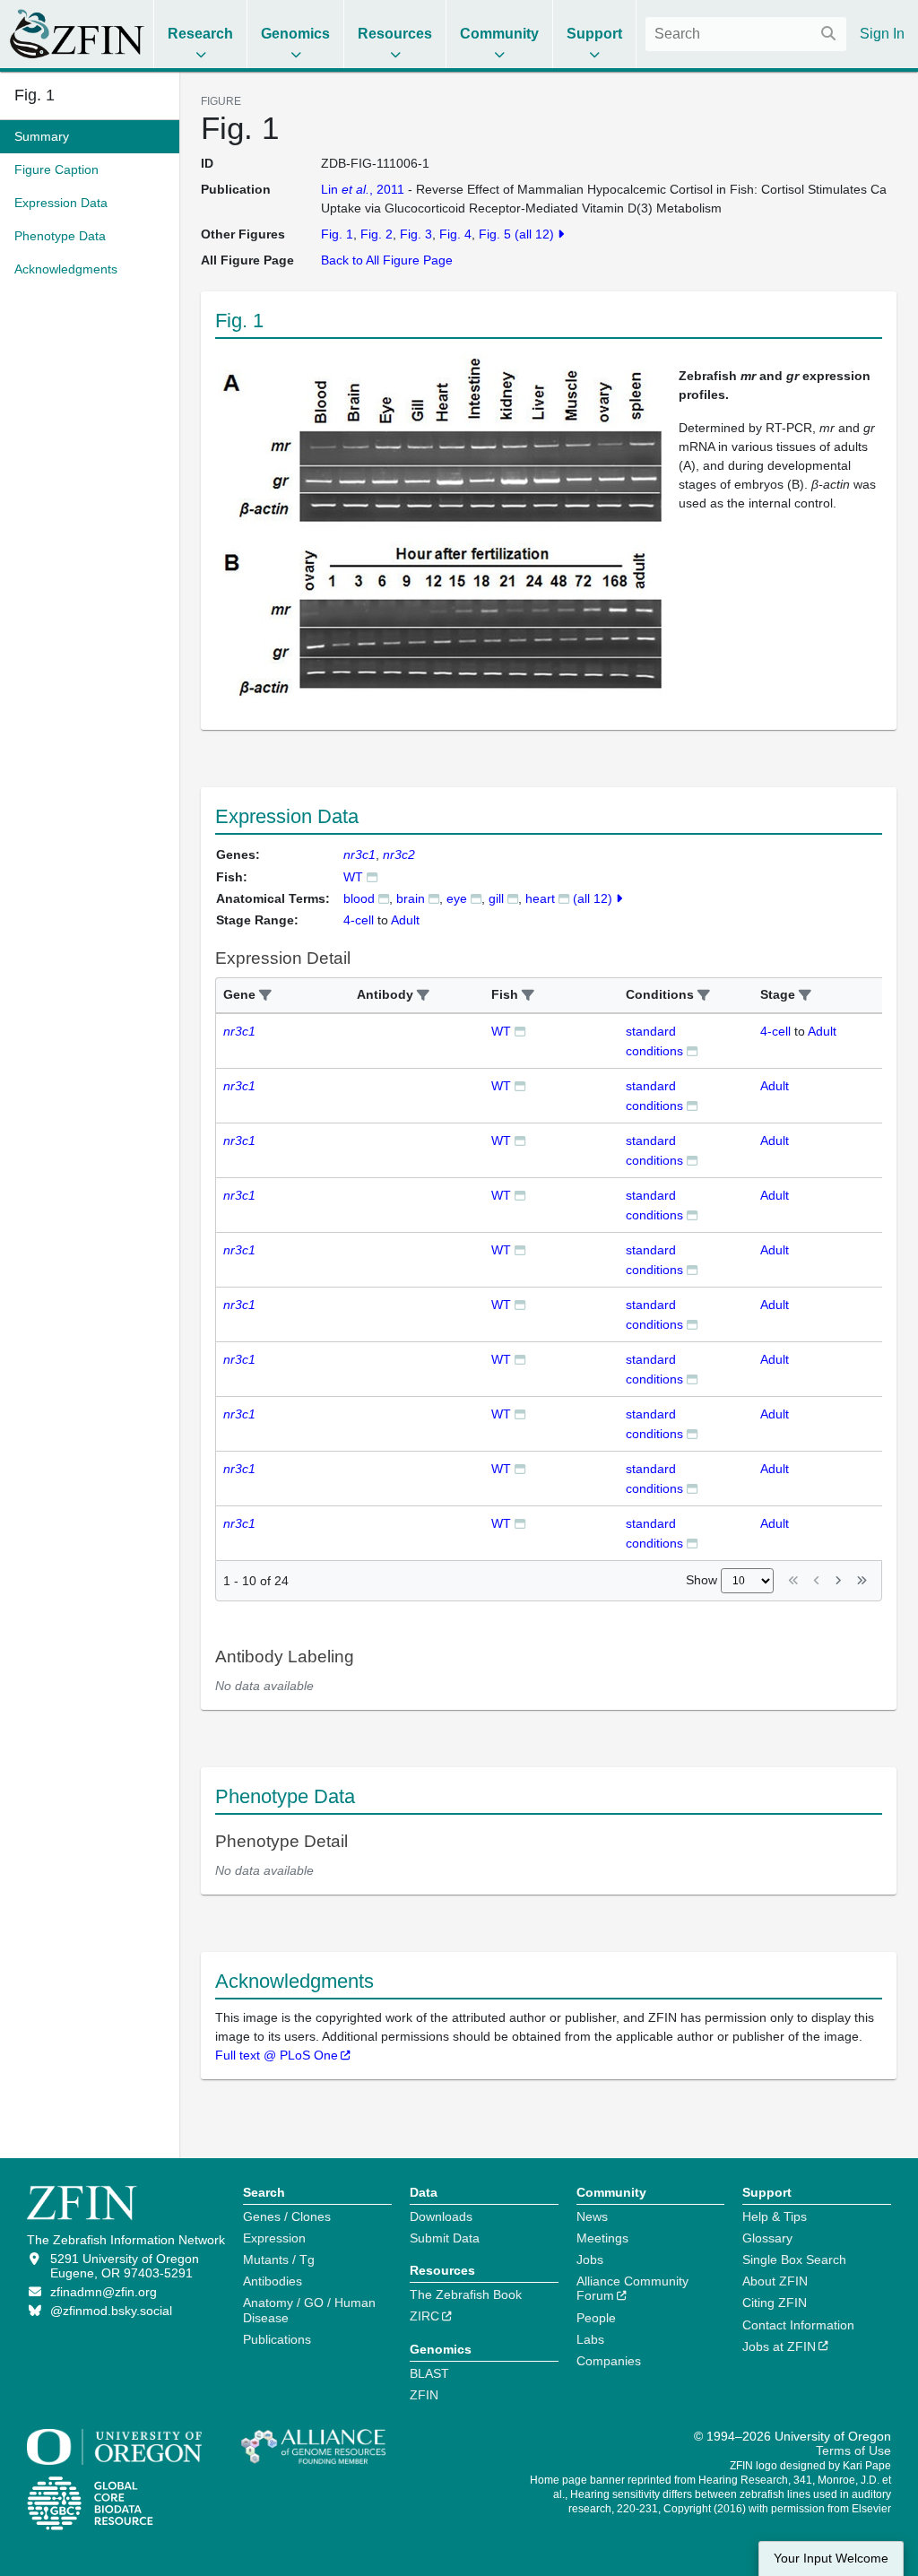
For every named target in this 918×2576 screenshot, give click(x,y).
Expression (274, 2238)
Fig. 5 (495, 234)
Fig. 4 (455, 234)
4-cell (775, 1031)
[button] (265, 996)
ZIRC (424, 2316)
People (596, 2318)
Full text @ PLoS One (277, 2055)
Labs (590, 2339)
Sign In (882, 34)
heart (540, 898)
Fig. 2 (377, 234)
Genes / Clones (287, 2216)
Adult (822, 1031)
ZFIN (424, 2395)
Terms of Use (853, 2450)
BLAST (429, 2373)
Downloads (441, 2216)
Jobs (590, 2259)
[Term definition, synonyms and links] (384, 898)
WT (353, 877)
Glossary (767, 2238)
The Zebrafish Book (466, 2294)
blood (359, 898)
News (592, 2216)
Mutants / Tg (279, 2259)
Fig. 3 (416, 234)
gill (496, 898)
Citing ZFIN (775, 2303)
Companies (609, 2361)
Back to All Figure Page (387, 260)
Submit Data (445, 2238)
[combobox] (746, 34)
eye (457, 898)
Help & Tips (775, 2216)
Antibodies (273, 2281)
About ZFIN (775, 2281)
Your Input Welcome (831, 2559)
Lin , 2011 (363, 189)
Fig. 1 (35, 95)
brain (411, 898)
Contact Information (798, 2325)
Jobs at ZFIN (779, 2346)
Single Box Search (794, 2259)
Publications (277, 2339)
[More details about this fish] (372, 876)
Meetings (602, 2238)
